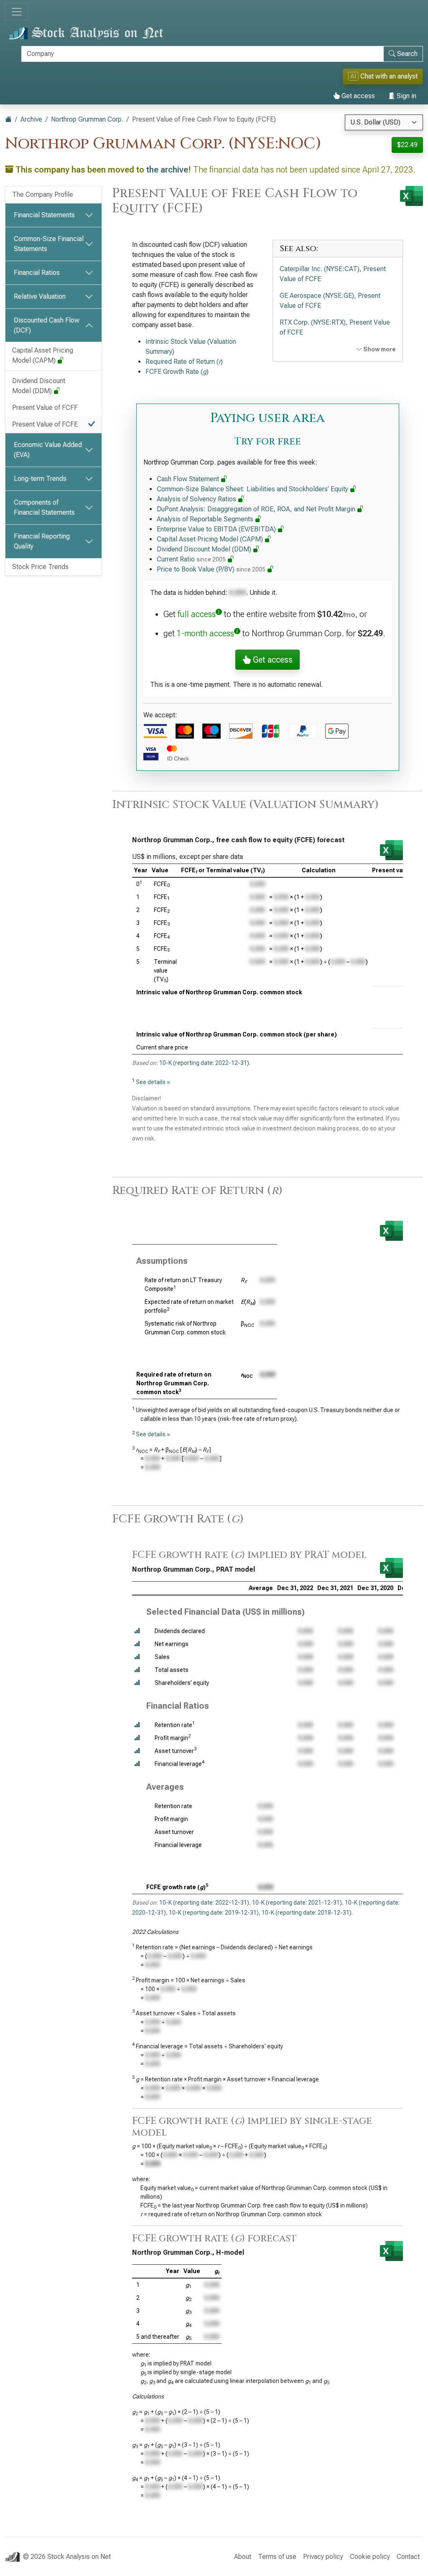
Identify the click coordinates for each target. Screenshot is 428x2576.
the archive (167, 170)
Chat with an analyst (384, 76)
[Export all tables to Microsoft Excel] (411, 196)
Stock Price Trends (40, 567)
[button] (137, 1631)
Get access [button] (272, 660)
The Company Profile (43, 194)
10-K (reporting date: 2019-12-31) (214, 1913)
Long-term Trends (40, 479)
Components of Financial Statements (44, 507)
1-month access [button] (205, 633)
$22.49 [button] (407, 145)
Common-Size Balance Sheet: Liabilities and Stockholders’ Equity (253, 489)
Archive (31, 119)
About (243, 2557)
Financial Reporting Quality (42, 541)
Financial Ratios (37, 273)
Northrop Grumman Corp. (87, 119)
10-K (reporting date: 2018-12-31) (307, 1913)
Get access (357, 96)
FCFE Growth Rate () (177, 372)
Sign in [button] (406, 96)
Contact (408, 2557)
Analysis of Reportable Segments (206, 519)
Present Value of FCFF (45, 408)
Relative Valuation (40, 296)
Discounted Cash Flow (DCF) (47, 325)
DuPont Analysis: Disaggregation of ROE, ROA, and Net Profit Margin (257, 509)
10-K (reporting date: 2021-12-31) (297, 1903)
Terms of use (277, 2557)
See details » (153, 1082)
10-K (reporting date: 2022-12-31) (204, 1063)
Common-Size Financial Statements (49, 244)
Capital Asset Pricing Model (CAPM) (43, 355)
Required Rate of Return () (184, 362)
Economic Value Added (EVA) (48, 450)
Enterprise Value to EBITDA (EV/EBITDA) (217, 529)
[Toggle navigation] (17, 12)
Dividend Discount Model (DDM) (39, 386)
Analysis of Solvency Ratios (197, 499)
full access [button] (197, 614)
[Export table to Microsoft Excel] (391, 850)
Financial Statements (44, 215)
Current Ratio (191, 559)
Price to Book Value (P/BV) (211, 569)
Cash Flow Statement (189, 479)
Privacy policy (323, 2557)
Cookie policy (370, 2557)
